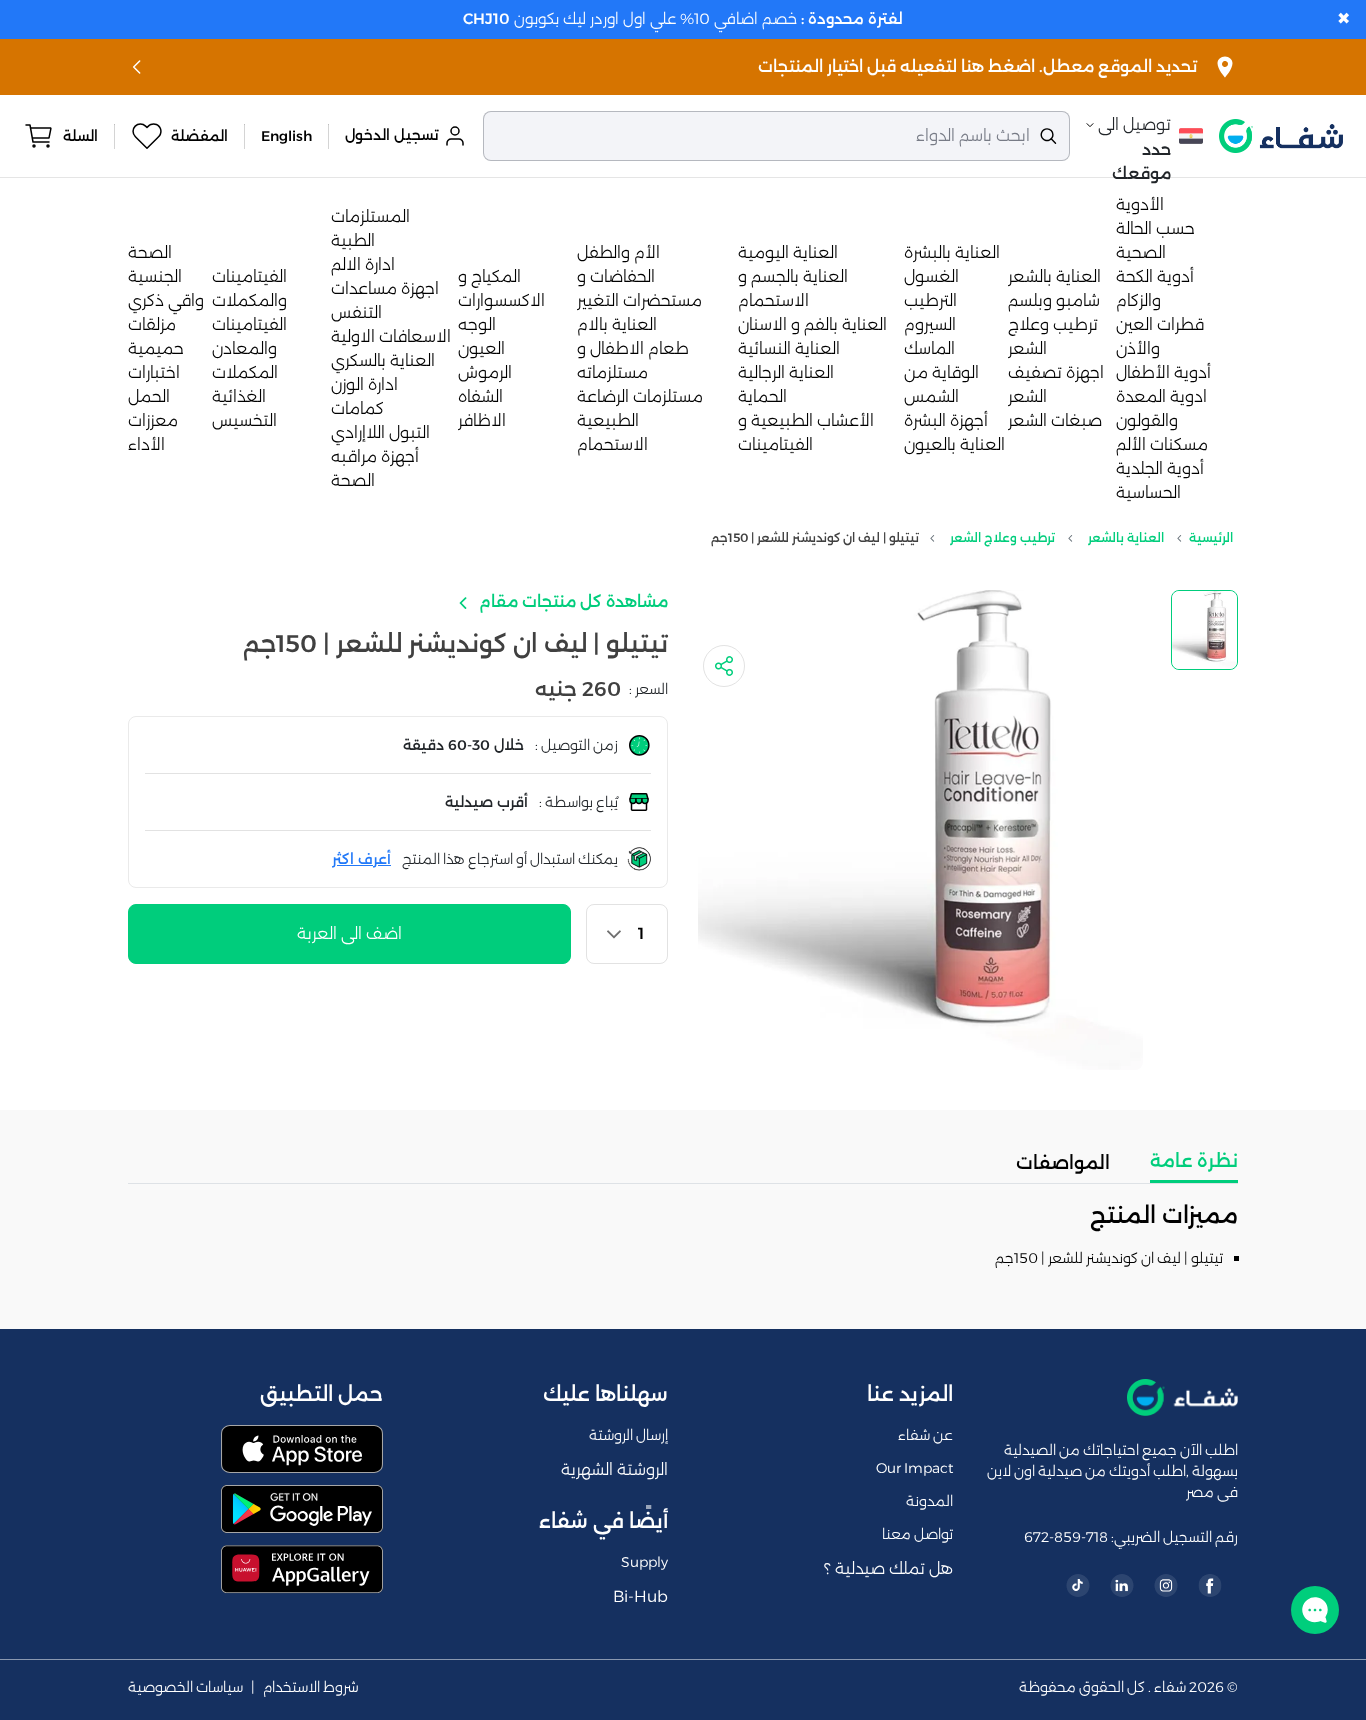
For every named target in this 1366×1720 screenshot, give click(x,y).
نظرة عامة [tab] (1194, 1161)
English (286, 136)
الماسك (929, 348)
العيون (481, 348)
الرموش (485, 372)
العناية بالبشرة (952, 252)
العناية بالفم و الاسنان (812, 324)
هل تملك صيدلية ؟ (888, 1568)
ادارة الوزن (364, 384)
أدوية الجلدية (1160, 468)
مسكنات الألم (1162, 444)
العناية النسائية (789, 348)
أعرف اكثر (361, 859)
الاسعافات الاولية (391, 336)
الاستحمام (612, 444)
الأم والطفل (618, 252)
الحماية (762, 396)
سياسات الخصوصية (185, 1687)
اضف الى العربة (349, 933)
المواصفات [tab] (1063, 1163)
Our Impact (914, 1468)
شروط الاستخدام (311, 1687)
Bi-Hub (640, 1596)
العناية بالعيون (954, 444)
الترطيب (930, 300)
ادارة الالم (363, 264)
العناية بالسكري (383, 360)
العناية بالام (617, 324)
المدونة (929, 1501)
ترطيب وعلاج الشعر (1002, 537)
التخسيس (244, 420)
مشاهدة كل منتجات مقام (571, 601)
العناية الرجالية (786, 372)
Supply (644, 1562)
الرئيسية (1211, 537)
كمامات (357, 408)
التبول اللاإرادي (380, 432)
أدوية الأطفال (1163, 372)
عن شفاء (925, 1435)
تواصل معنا (917, 1534)
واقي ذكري (166, 300)
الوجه (477, 324)
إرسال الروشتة (628, 1435)
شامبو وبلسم (1054, 300)
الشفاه (480, 396)
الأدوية (1140, 204)
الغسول (931, 276)
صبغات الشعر (1055, 420)
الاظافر (482, 420)
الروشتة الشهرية (614, 1469)
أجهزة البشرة (946, 420)
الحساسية (1148, 492)
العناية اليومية (788, 252)
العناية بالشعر (1054, 276)
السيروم (930, 324)
